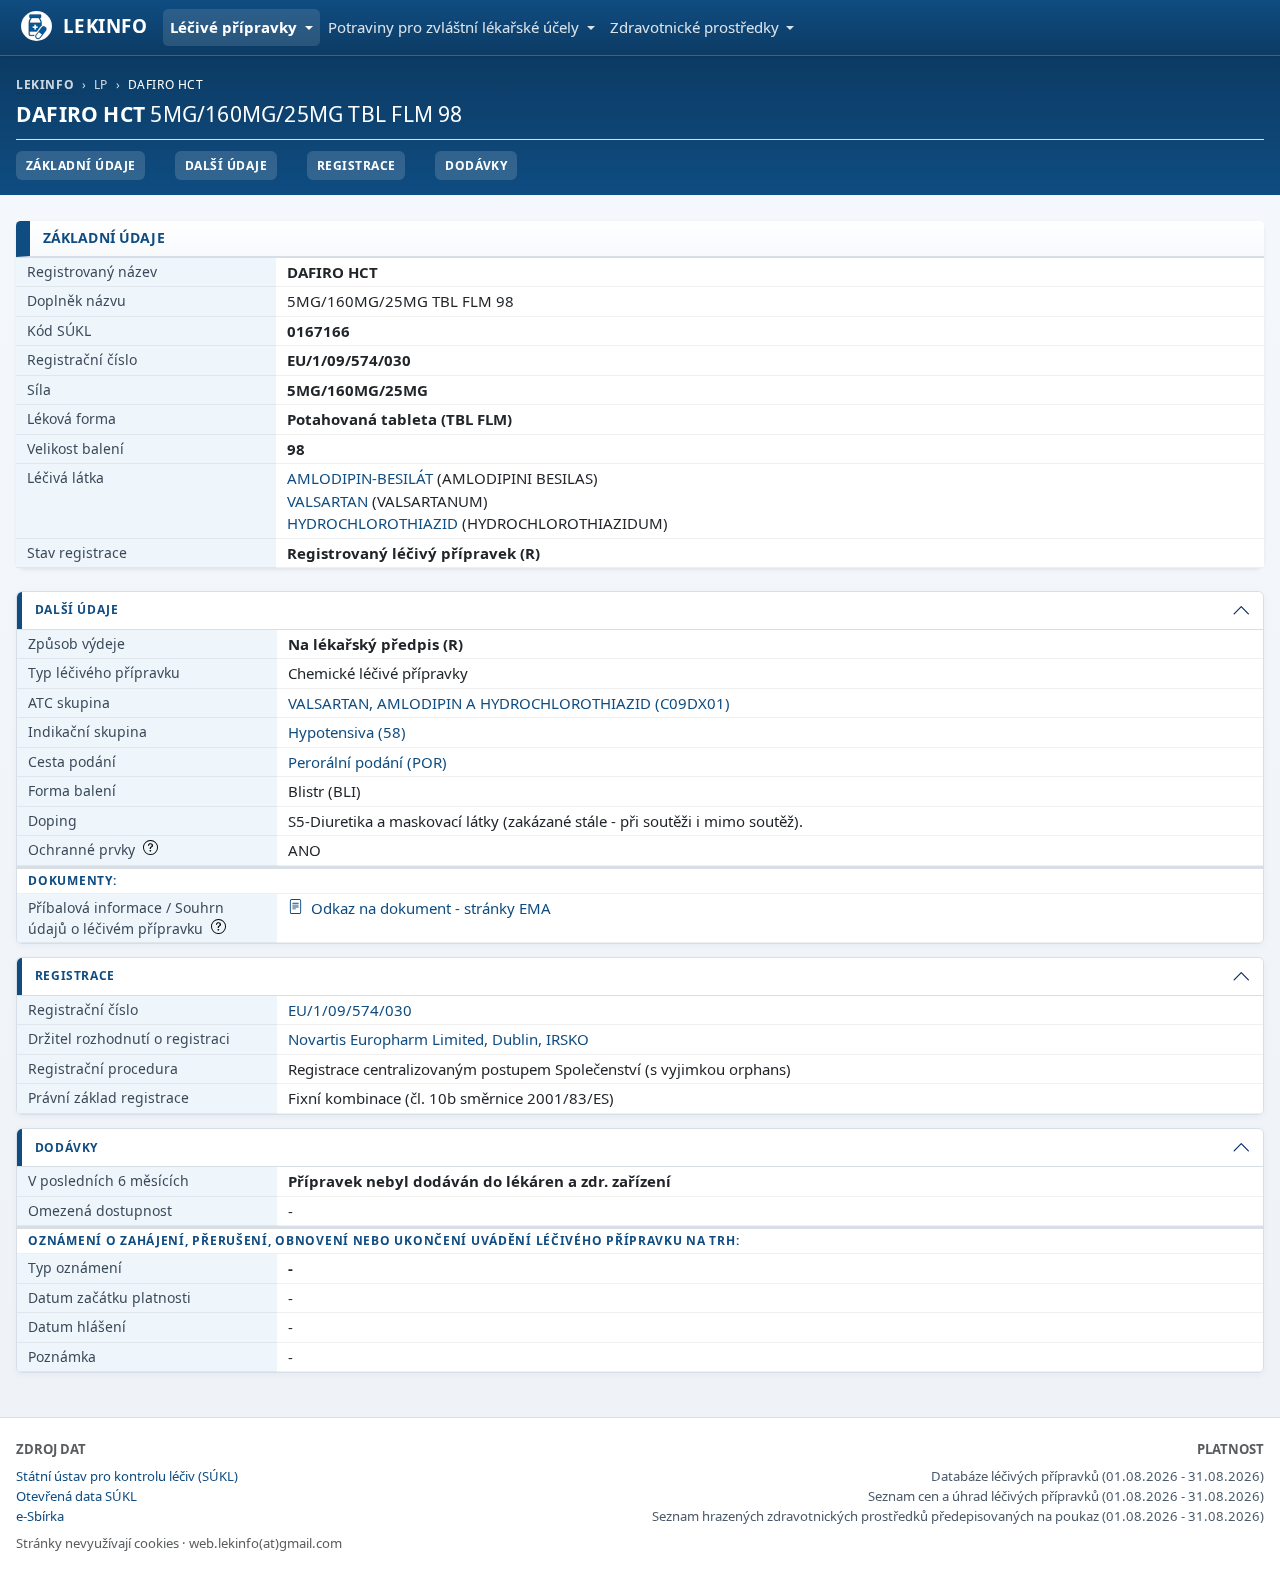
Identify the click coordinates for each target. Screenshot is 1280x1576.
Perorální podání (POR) (367, 762)
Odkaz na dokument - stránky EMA (431, 908)
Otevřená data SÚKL (76, 1496)
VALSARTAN (327, 501)
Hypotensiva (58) (347, 732)
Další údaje (226, 165)
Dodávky (476, 165)
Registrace (356, 165)
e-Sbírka (40, 1516)
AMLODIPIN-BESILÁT (360, 478)
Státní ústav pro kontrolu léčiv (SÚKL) (127, 1476)
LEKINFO (45, 84)
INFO (105, 25)
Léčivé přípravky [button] (235, 27)
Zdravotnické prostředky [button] (696, 27)
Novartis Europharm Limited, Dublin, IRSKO (438, 1039)
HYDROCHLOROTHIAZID (372, 523)
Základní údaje (81, 165)
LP (101, 84)
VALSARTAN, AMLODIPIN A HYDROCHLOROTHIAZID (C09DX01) (509, 703)
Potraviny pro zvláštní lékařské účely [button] (455, 27)
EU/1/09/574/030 (350, 1010)
